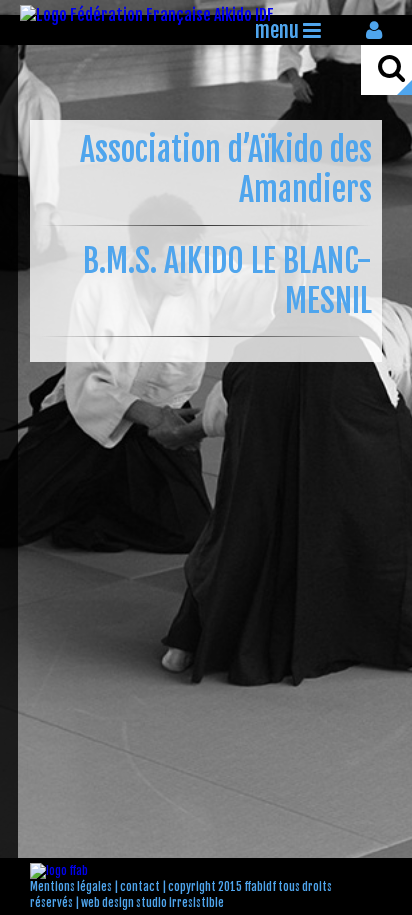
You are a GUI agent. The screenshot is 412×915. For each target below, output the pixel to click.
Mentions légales (71, 887)
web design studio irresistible (152, 903)
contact (140, 887)
